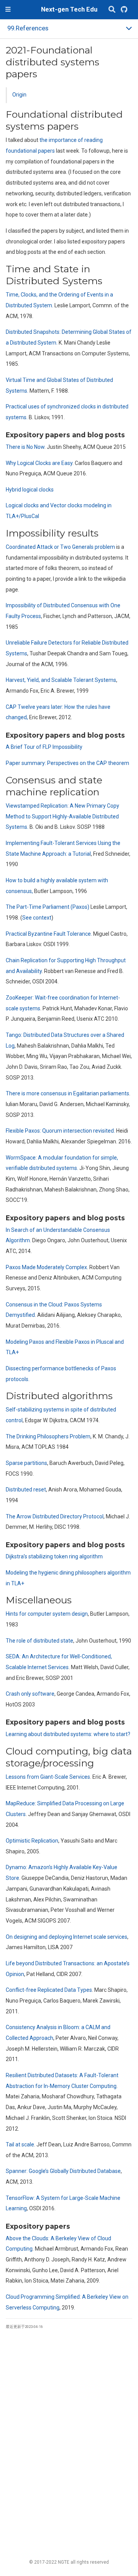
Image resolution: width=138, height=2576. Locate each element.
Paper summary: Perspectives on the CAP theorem (67, 763)
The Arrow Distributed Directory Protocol (55, 1516)
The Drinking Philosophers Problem (48, 1436)
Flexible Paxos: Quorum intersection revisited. (60, 1131)
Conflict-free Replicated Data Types (49, 1990)
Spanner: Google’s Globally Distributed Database (63, 2171)
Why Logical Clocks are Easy (39, 463)
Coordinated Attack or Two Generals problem (60, 547)
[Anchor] (128, 434)
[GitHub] (124, 10)
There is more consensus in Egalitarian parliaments (67, 1093)
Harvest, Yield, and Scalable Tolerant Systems (61, 680)
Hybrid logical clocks (30, 490)
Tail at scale (20, 2144)
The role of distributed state (39, 1641)
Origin (19, 95)
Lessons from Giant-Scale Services (48, 1777)
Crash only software (30, 1694)
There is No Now (25, 447)
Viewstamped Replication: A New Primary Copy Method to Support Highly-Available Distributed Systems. (62, 816)
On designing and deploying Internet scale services (67, 1937)
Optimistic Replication (32, 1841)
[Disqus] (69, 2440)
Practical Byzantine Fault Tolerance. (49, 934)
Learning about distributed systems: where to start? (68, 1734)
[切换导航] (8, 10)
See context (37, 918)
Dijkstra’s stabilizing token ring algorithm (54, 1556)
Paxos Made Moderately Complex (46, 1267)
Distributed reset (26, 1490)
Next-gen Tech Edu (69, 9)
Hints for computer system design (47, 1614)
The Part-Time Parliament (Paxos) (48, 907)
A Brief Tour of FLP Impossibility (44, 747)
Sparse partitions (26, 1463)
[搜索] (112, 10)
